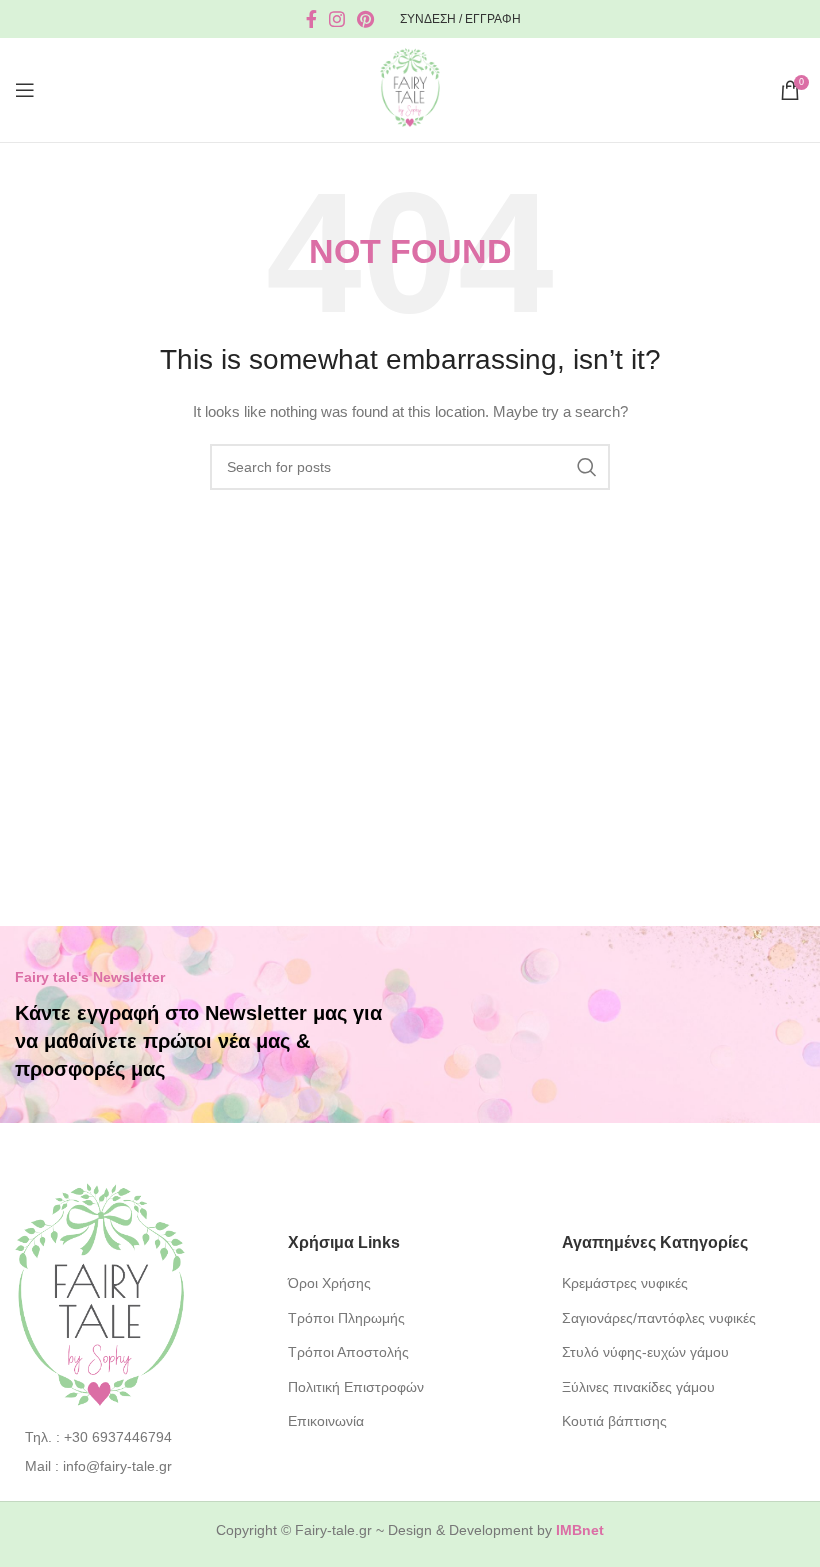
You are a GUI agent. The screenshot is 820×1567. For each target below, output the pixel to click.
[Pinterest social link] (365, 19)
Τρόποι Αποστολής (348, 1352)
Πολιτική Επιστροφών (356, 1387)
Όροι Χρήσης (329, 1283)
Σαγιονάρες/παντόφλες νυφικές (659, 1318)
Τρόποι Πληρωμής (346, 1318)
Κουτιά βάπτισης (614, 1421)
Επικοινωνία (326, 1421)
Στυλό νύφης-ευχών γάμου (645, 1352)
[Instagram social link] (337, 19)
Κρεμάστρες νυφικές (625, 1283)
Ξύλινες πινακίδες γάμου (638, 1387)
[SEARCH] (587, 467)
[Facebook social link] (311, 19)
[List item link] (136, 1437)
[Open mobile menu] (25, 90)
